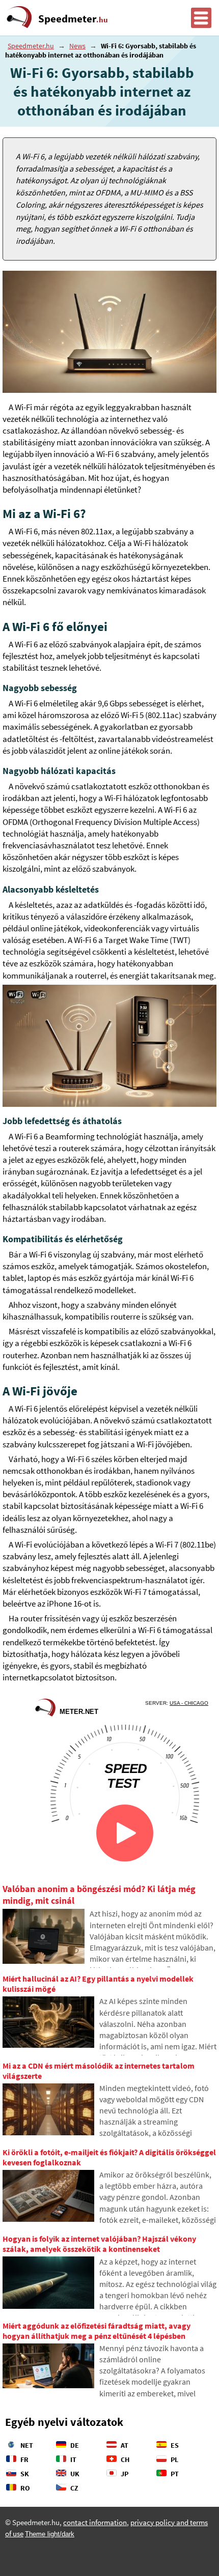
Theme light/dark (50, 2534)
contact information (95, 2523)
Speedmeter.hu (31, 46)
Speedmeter (73, 19)
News (77, 46)
